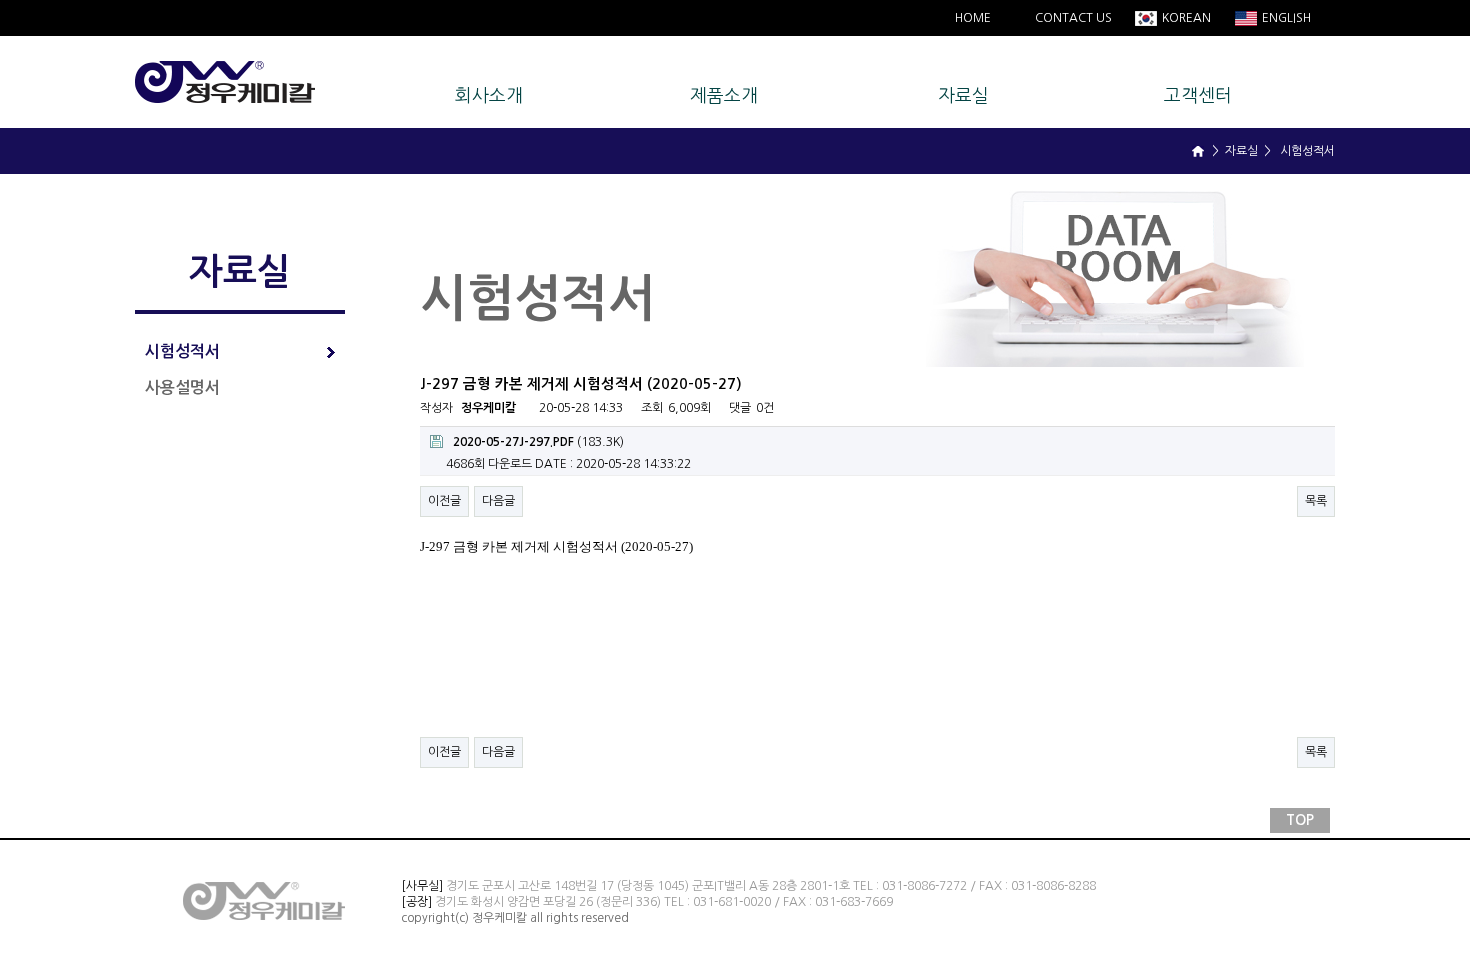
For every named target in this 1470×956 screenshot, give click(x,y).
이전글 (444, 501)
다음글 (498, 501)
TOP (1300, 820)
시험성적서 (182, 351)
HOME (973, 18)
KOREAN (1185, 18)
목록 (1316, 501)
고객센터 (1198, 96)
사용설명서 (182, 387)
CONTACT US (1073, 18)
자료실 (963, 96)
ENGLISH (1285, 18)
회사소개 (489, 96)
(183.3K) (538, 442)
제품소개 (724, 96)
